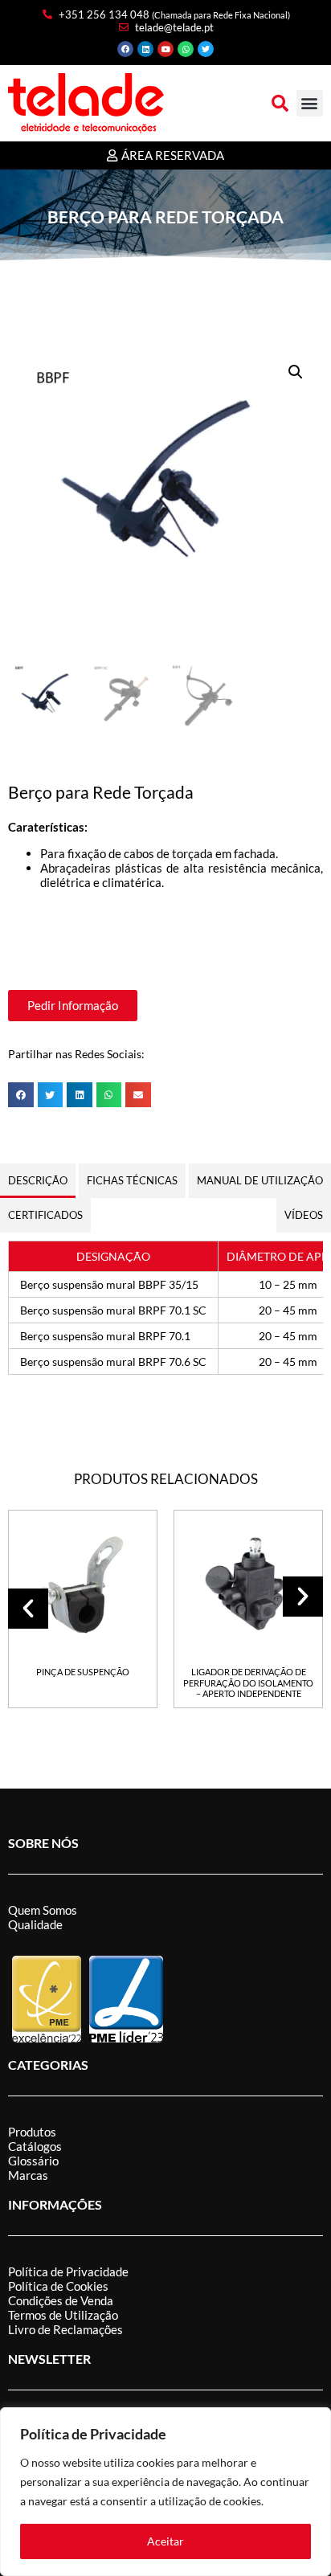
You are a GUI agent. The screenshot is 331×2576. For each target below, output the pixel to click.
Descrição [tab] (38, 1180)
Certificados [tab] (45, 1215)
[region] (165, 2492)
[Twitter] (206, 49)
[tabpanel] (165, 1308)
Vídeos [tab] (304, 1215)
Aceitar (165, 2541)
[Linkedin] (145, 49)
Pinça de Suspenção (83, 1672)
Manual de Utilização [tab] (260, 1180)
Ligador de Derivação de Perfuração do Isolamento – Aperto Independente (248, 1683)
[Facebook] (125, 49)
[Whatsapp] (186, 49)
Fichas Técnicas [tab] (132, 1180)
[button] (280, 103)
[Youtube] (165, 49)
